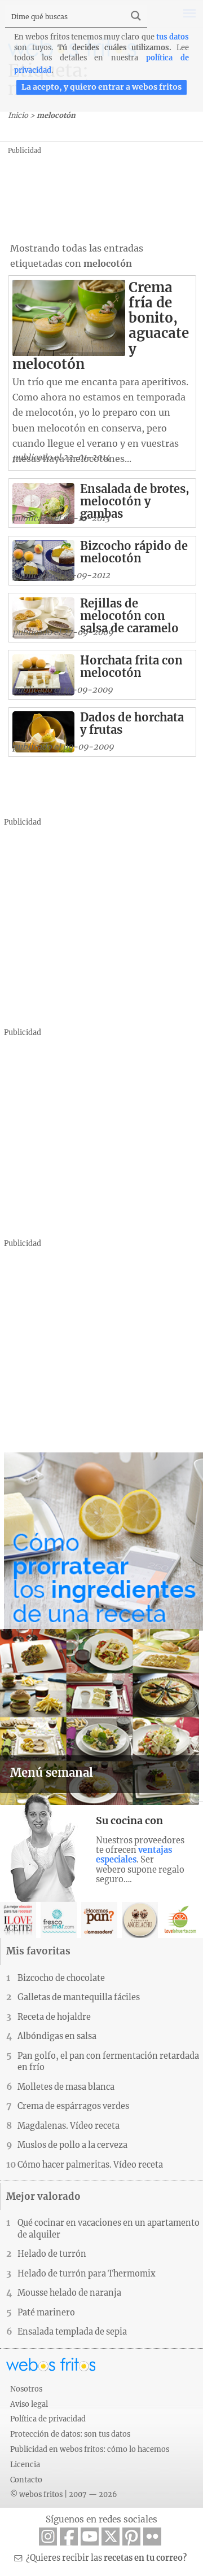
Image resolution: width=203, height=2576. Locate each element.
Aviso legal (29, 2404)
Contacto (26, 2480)
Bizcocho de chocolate (61, 1978)
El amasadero (99, 1920)
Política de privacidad (48, 2419)
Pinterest (131, 2537)
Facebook (69, 2537)
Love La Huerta (180, 1920)
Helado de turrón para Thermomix (87, 2274)
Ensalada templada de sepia (72, 2332)
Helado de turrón (52, 2254)
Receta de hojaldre (54, 2017)
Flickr (152, 2537)
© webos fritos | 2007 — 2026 (64, 2494)
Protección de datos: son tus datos (70, 2434)
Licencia (25, 2464)
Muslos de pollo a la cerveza (72, 2145)
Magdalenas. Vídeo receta (69, 2126)
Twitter (111, 2537)
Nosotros (26, 2389)
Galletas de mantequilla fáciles (79, 1997)
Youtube (90, 2537)
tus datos (173, 37)
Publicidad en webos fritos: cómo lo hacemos (90, 2449)
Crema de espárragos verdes (73, 2106)
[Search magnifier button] (136, 16)
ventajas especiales (134, 1855)
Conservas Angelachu (140, 1920)
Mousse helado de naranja (69, 2293)
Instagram (48, 2537)
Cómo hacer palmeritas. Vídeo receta (90, 2165)
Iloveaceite (18, 1920)
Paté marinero (46, 2313)
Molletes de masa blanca (66, 2087)
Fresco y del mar (59, 1920)
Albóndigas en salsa (57, 2036)
